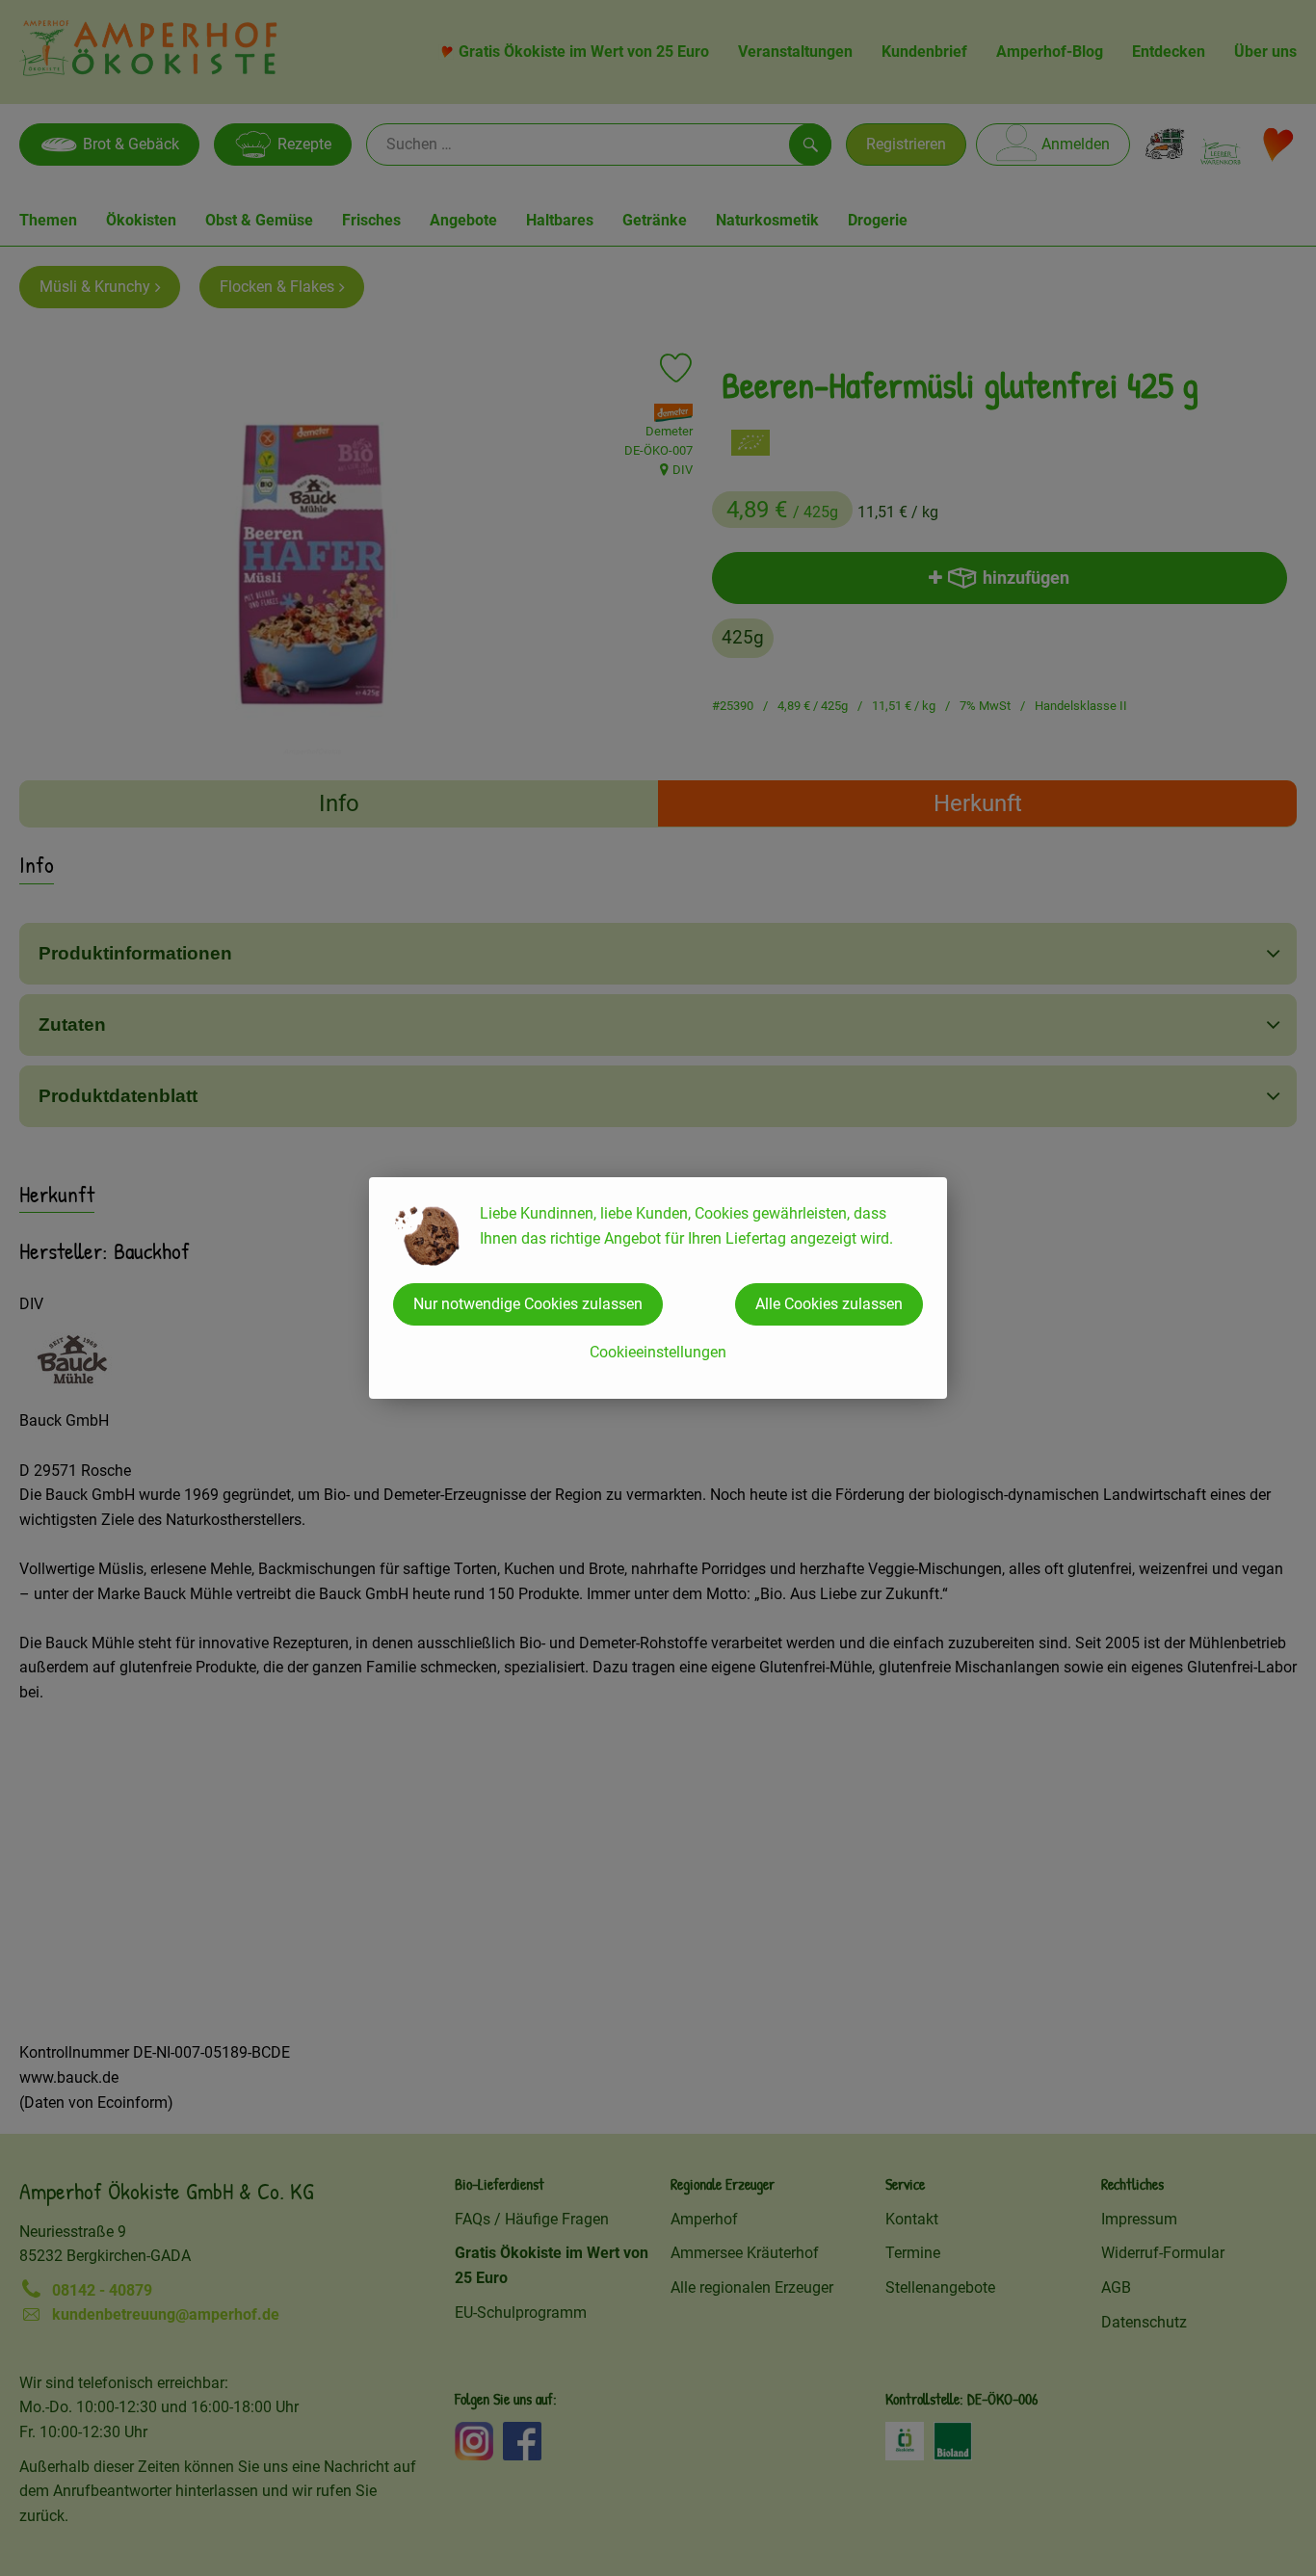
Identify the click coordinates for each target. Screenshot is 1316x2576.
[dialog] (658, 1288)
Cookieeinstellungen (658, 1352)
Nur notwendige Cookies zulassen (528, 1304)
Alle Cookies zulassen (829, 1304)
